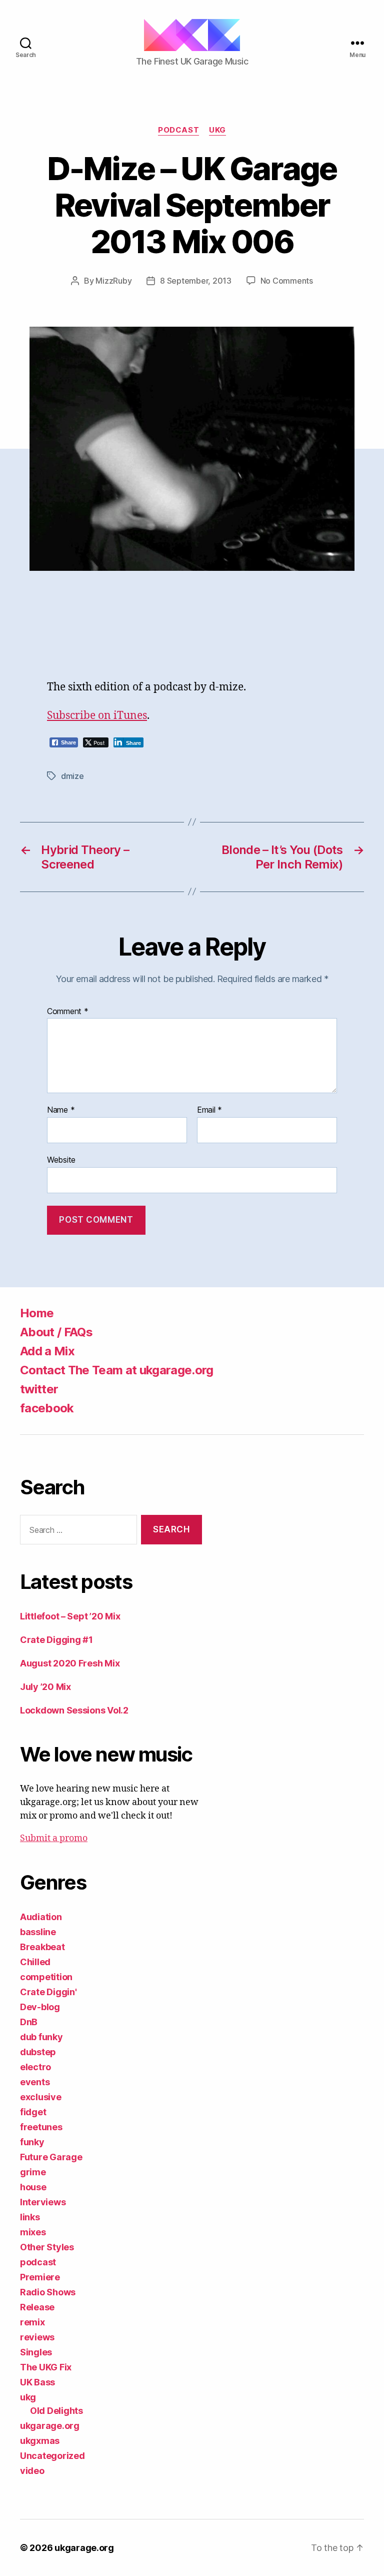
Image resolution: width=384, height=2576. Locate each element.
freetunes (41, 2127)
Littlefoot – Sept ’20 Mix (70, 1616)
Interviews (43, 2202)
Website (61, 1159)
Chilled (35, 1962)
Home (37, 1313)
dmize (72, 776)
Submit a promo (54, 1838)
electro (35, 2067)
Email (209, 1110)
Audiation (41, 1917)
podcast (178, 130)
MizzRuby (113, 281)
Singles (36, 2352)
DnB (29, 2022)
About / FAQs (56, 1332)
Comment (68, 1012)
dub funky (41, 2037)
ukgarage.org (50, 2426)
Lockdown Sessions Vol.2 (74, 1710)
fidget (33, 2112)
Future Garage (51, 2157)
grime (33, 2172)
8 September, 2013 (195, 281)
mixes (33, 2232)
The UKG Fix (46, 2367)
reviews (37, 2337)
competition (46, 1977)
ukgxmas (40, 2441)
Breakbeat (42, 1947)
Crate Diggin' (48, 1992)
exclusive (41, 2097)
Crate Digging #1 (56, 1640)
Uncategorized (52, 2456)
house (33, 2187)
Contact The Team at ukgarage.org (117, 1370)
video (32, 2471)
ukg (217, 130)
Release (37, 2307)
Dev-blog (40, 2007)
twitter (39, 1389)
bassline (38, 1932)
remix (32, 2322)
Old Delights (56, 2411)
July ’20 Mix (45, 1687)
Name (61, 1110)
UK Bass (37, 2382)
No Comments (287, 281)
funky (32, 2142)
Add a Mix (47, 1351)
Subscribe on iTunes (97, 716)
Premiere (40, 2277)
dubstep (38, 2052)
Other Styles (47, 2247)
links (30, 2217)
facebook (47, 1408)
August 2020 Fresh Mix (70, 1663)
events (35, 2082)
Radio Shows (48, 2292)
